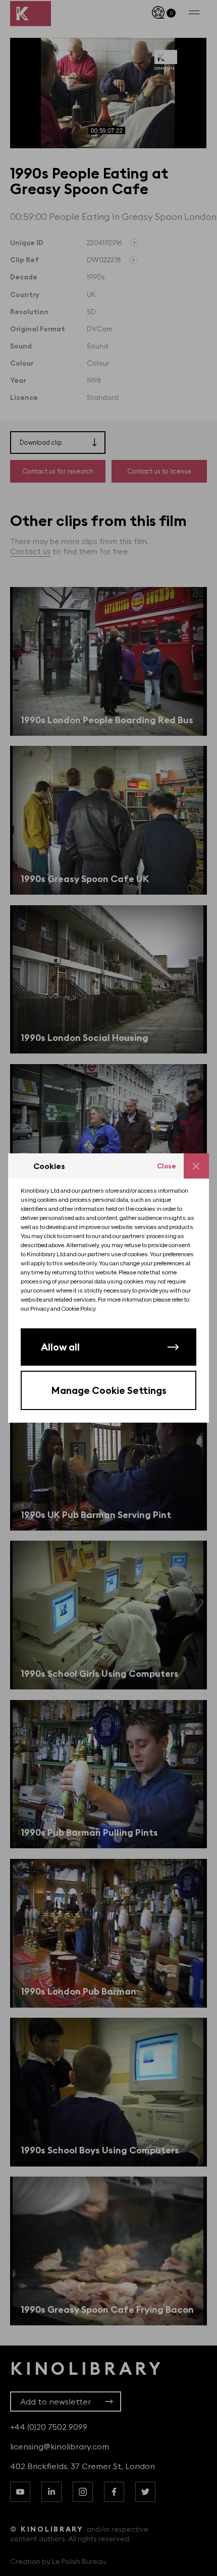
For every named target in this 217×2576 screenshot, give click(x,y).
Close (167, 1166)
